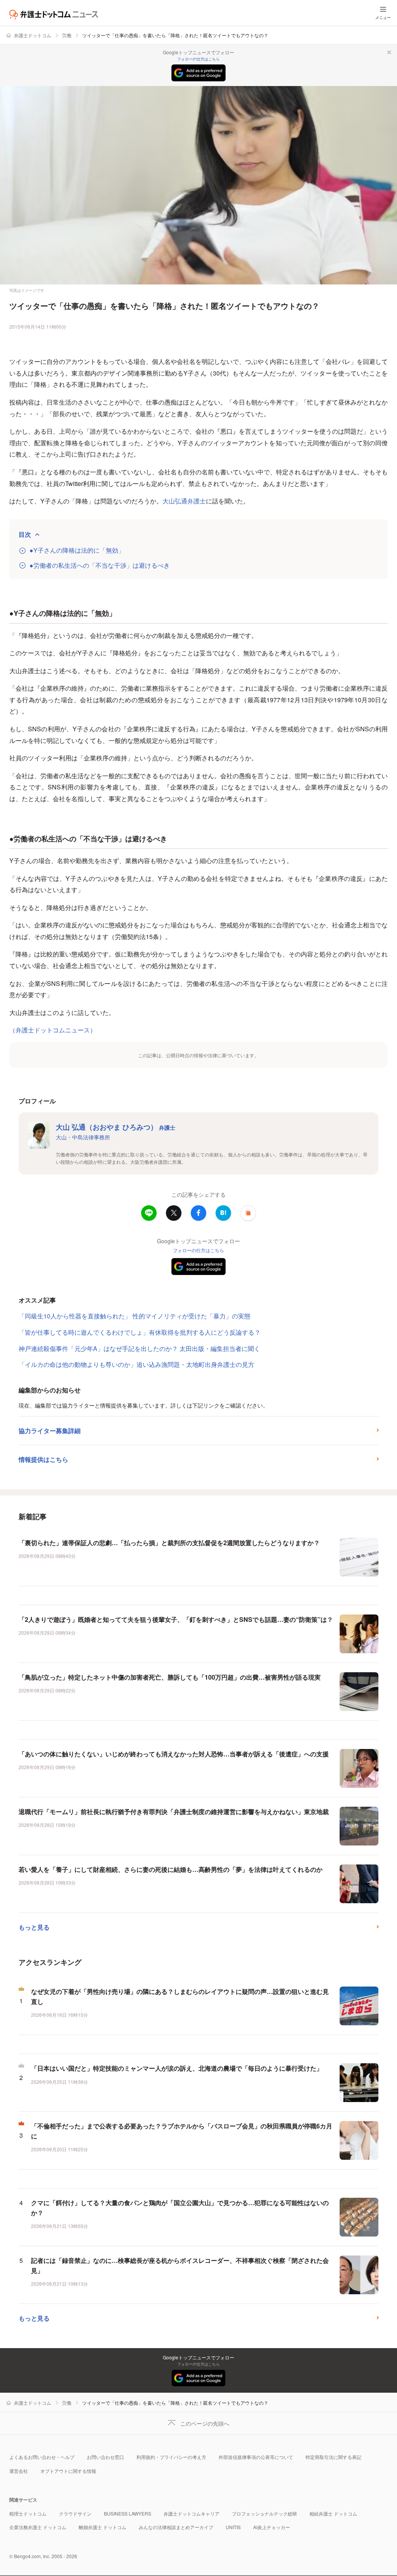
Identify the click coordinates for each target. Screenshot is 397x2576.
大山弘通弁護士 (184, 501)
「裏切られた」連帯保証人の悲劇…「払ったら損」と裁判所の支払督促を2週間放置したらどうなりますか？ (169, 1543)
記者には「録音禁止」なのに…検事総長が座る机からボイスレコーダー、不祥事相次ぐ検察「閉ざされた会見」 (180, 2265)
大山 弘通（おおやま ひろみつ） (116, 1127)
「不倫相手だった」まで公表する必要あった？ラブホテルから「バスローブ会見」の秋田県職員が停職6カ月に (182, 2131)
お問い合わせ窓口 (105, 2457)
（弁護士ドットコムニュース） (53, 1030)
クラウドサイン (75, 2513)
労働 (67, 35)
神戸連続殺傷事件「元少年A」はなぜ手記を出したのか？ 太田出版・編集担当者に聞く (139, 1348)
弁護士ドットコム (33, 35)
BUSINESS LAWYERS (128, 2513)
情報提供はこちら (43, 1459)
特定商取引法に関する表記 (333, 2457)
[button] (248, 1213)
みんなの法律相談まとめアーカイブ (176, 2527)
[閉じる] (389, 52)
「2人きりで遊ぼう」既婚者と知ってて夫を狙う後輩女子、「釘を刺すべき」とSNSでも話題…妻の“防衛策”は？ (176, 1619)
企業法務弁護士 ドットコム (38, 2527)
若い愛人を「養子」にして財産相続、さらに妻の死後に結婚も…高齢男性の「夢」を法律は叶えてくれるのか (171, 1869)
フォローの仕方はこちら (198, 59)
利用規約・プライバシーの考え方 (171, 2457)
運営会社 (19, 2471)
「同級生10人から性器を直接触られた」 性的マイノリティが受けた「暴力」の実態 (135, 1316)
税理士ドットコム (28, 2513)
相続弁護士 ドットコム (333, 2513)
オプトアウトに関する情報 (68, 2471)
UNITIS (233, 2527)
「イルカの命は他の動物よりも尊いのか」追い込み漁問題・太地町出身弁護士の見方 (136, 1364)
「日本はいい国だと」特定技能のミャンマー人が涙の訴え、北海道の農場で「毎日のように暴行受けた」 (177, 2068)
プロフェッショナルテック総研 (264, 2513)
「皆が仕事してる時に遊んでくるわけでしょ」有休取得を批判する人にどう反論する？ (140, 1332)
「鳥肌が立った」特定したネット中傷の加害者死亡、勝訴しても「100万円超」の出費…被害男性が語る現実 (170, 1677)
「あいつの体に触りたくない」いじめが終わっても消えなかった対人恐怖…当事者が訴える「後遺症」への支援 (174, 1754)
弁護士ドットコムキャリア (192, 2513)
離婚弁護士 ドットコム (103, 2527)
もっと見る (34, 1927)
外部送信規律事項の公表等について (256, 2457)
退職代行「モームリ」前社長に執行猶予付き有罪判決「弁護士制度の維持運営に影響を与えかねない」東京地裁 (174, 1812)
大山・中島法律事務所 (83, 1137)
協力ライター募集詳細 (50, 1431)
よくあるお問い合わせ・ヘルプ (42, 2457)
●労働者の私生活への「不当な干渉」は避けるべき (100, 565)
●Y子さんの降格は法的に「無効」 (77, 550)
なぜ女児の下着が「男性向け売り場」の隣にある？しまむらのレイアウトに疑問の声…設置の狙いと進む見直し (180, 1996)
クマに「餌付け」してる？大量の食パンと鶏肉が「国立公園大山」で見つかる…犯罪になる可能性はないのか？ (180, 2208)
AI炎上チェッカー (272, 2527)
